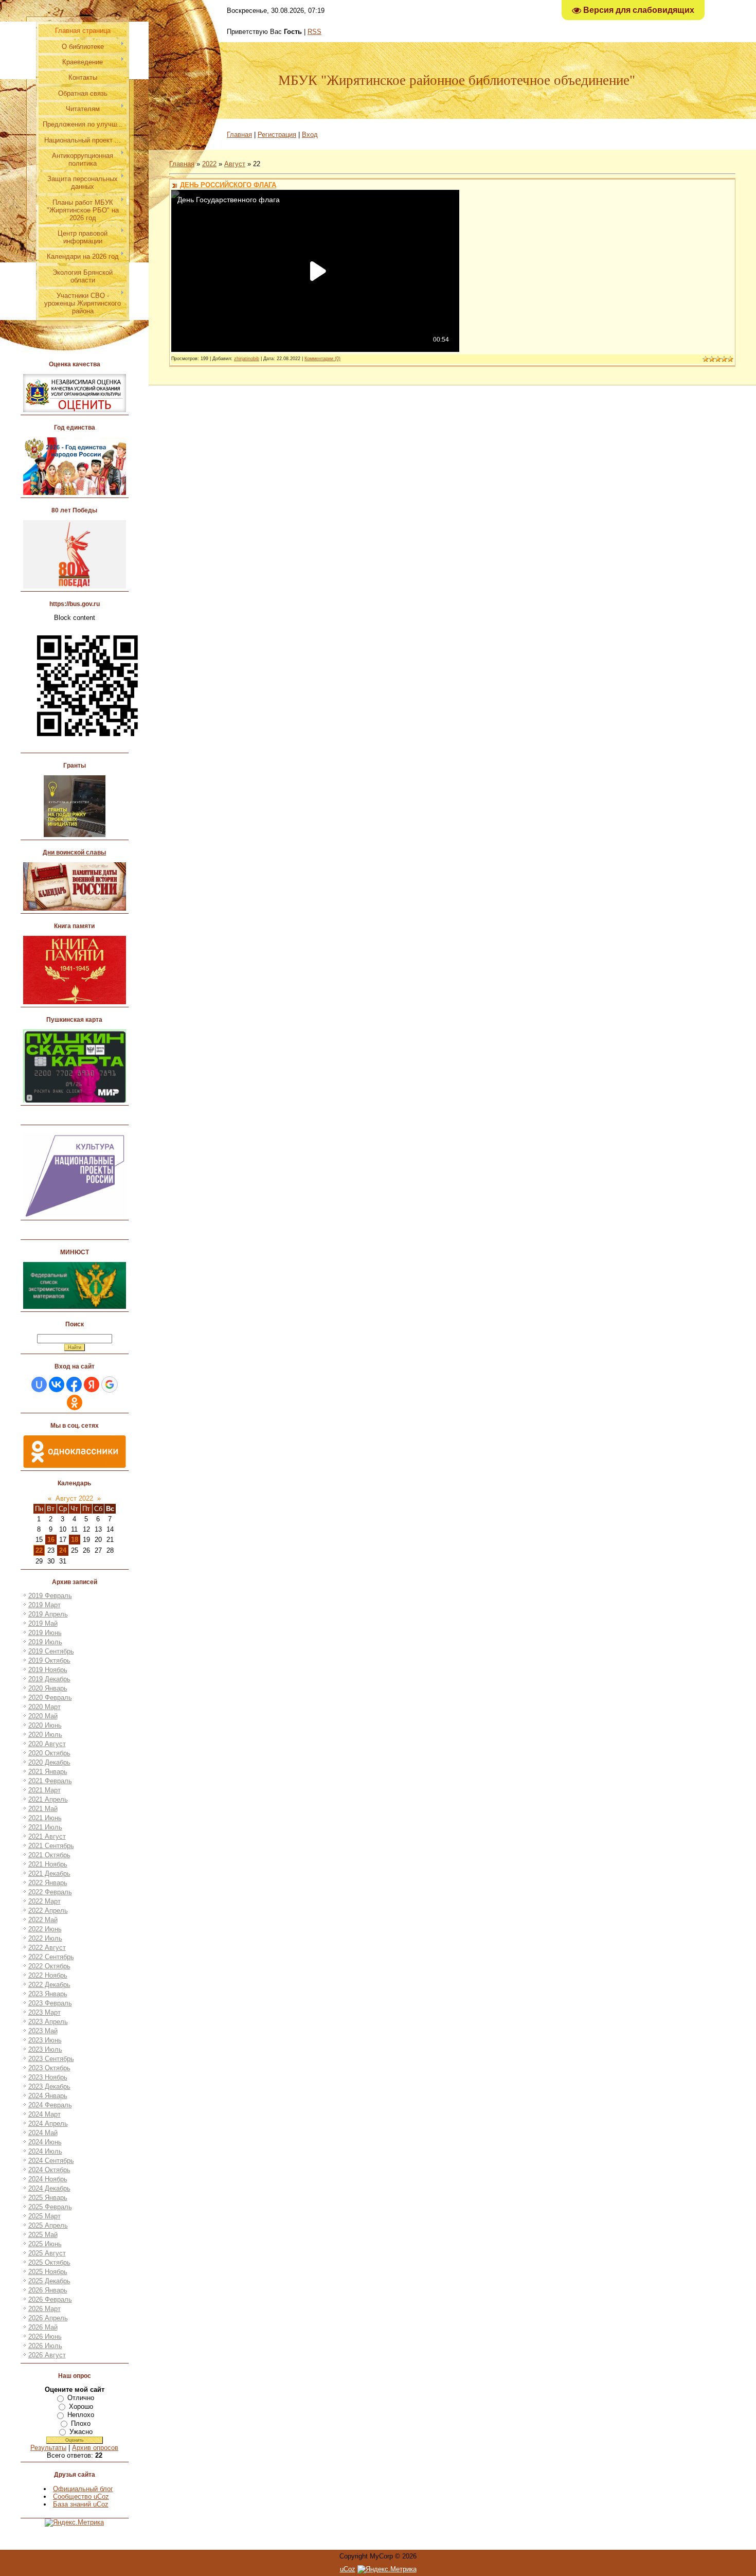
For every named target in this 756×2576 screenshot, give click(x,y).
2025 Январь (48, 2198)
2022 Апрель (48, 1911)
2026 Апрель (48, 2318)
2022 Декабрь (49, 1985)
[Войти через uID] (39, 1384)
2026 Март (44, 2309)
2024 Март (44, 2114)
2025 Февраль (50, 2207)
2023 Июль (45, 2049)
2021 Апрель (48, 1799)
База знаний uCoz (81, 2504)
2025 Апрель (48, 2225)
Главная (239, 135)
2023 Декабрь (49, 2086)
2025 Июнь (45, 2244)
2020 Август (47, 1744)
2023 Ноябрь (48, 2077)
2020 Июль (45, 1735)
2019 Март (44, 1605)
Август (235, 164)
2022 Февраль (50, 1892)
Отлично (81, 2398)
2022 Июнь (45, 1929)
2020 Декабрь (49, 1762)
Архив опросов (95, 2448)
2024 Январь (48, 2096)
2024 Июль (45, 2151)
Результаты (48, 2448)
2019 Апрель (48, 1614)
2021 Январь (48, 1772)
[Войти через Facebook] (74, 1384)
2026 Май (43, 2327)
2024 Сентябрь (51, 2161)
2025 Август (47, 2253)
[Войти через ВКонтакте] (57, 1384)
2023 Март (44, 2012)
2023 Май (43, 2031)
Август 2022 (74, 1498)
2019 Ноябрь (48, 1670)
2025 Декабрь (49, 2281)
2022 (209, 164)
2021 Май (43, 1809)
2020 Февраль (50, 1698)
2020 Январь (48, 1688)
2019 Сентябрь (51, 1651)
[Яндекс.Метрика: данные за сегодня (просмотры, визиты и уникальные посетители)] (387, 2569)
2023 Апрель (48, 2022)
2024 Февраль (50, 2105)
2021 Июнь (45, 1818)
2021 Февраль (50, 1781)
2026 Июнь (45, 2337)
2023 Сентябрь (51, 2059)
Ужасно (81, 2432)
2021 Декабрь (49, 1873)
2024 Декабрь (49, 2188)
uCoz (348, 2569)
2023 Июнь (45, 2040)
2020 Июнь (45, 1725)
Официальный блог (83, 2489)
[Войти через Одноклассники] (75, 1402)
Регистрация (277, 135)
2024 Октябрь (49, 2170)
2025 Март (44, 2216)
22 (39, 1550)
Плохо (81, 2423)
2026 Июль (45, 2346)
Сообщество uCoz (81, 2497)
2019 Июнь (45, 1633)
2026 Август (47, 2355)
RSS (314, 32)
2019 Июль (45, 1642)
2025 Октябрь (49, 2262)
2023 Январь (48, 1994)
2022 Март (44, 1901)
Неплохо (81, 2415)
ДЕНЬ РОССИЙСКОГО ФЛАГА (228, 185)
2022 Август (47, 1948)
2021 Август (47, 1836)
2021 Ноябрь (48, 1864)
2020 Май (43, 1716)
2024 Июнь (45, 2142)
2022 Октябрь (49, 1966)
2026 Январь (48, 2290)
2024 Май (43, 2133)
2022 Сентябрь (51, 1957)
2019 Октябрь (49, 1660)
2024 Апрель (48, 2124)
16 (51, 1540)
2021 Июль (45, 1827)
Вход (310, 135)
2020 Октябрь (49, 1753)
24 (63, 1550)
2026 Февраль (50, 2299)
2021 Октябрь (49, 1855)
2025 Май (43, 2235)
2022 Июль (45, 1938)
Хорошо (81, 2406)
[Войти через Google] (110, 1384)
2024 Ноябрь (48, 2179)
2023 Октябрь (49, 2068)
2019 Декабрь (49, 1679)
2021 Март (44, 1790)
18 (75, 1540)
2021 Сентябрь (51, 1846)
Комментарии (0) (322, 359)
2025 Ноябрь (48, 2272)
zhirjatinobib (247, 359)
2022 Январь (48, 1883)
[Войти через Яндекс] (92, 1384)
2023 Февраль (50, 2003)
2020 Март (44, 1707)
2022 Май (43, 1920)
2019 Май (43, 1623)
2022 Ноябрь (48, 1975)
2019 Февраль (50, 1596)
